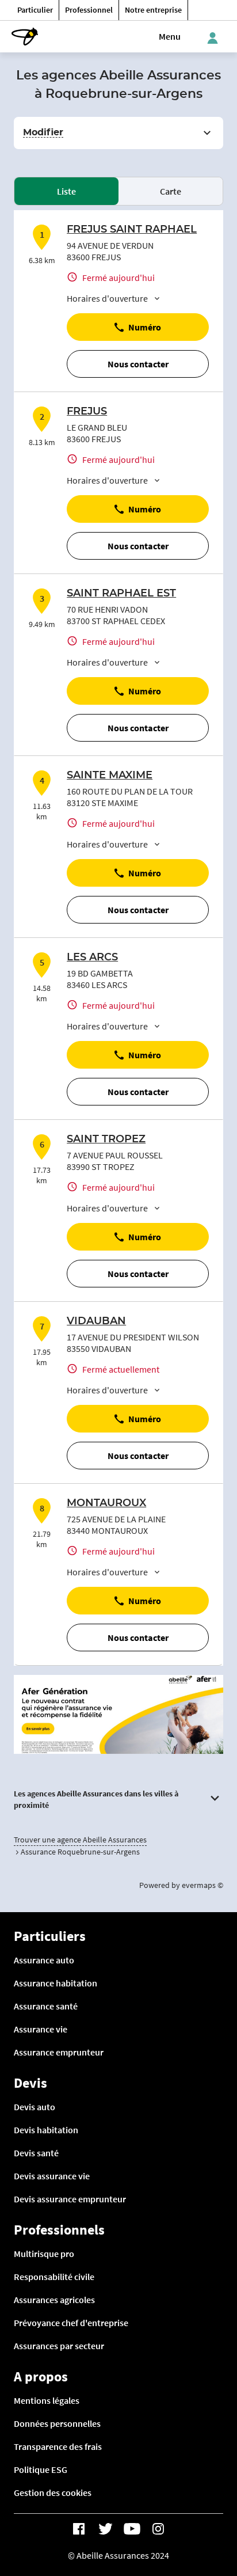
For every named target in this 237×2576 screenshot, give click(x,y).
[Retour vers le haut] (197, 2513)
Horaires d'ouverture (107, 298)
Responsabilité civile (54, 2277)
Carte (171, 191)
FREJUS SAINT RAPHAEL (132, 230)
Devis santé (36, 2153)
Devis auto (35, 2107)
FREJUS (87, 412)
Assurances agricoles (54, 2300)
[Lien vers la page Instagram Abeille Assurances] (158, 2529)
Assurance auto (44, 1960)
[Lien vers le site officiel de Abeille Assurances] (25, 37)
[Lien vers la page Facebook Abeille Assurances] (79, 2529)
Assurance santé (46, 2006)
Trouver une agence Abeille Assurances (80, 1840)
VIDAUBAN (96, 1321)
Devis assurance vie (52, 2176)
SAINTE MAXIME (110, 776)
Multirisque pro (44, 2254)
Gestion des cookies (53, 2493)
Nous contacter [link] (138, 364)
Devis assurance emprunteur (70, 2199)
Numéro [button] (145, 327)
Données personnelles (57, 2423)
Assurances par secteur (59, 2346)
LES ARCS (92, 958)
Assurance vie (41, 2029)
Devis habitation (46, 2130)
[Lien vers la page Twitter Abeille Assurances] (105, 2529)
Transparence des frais (58, 2446)
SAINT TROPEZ (106, 1139)
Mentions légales (47, 2400)
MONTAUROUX (106, 1503)
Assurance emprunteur (59, 2052)
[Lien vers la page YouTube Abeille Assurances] (132, 2529)
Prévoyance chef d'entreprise (71, 2323)
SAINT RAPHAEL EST (121, 594)
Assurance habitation (56, 1983)
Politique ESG (41, 2469)
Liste (66, 191)
